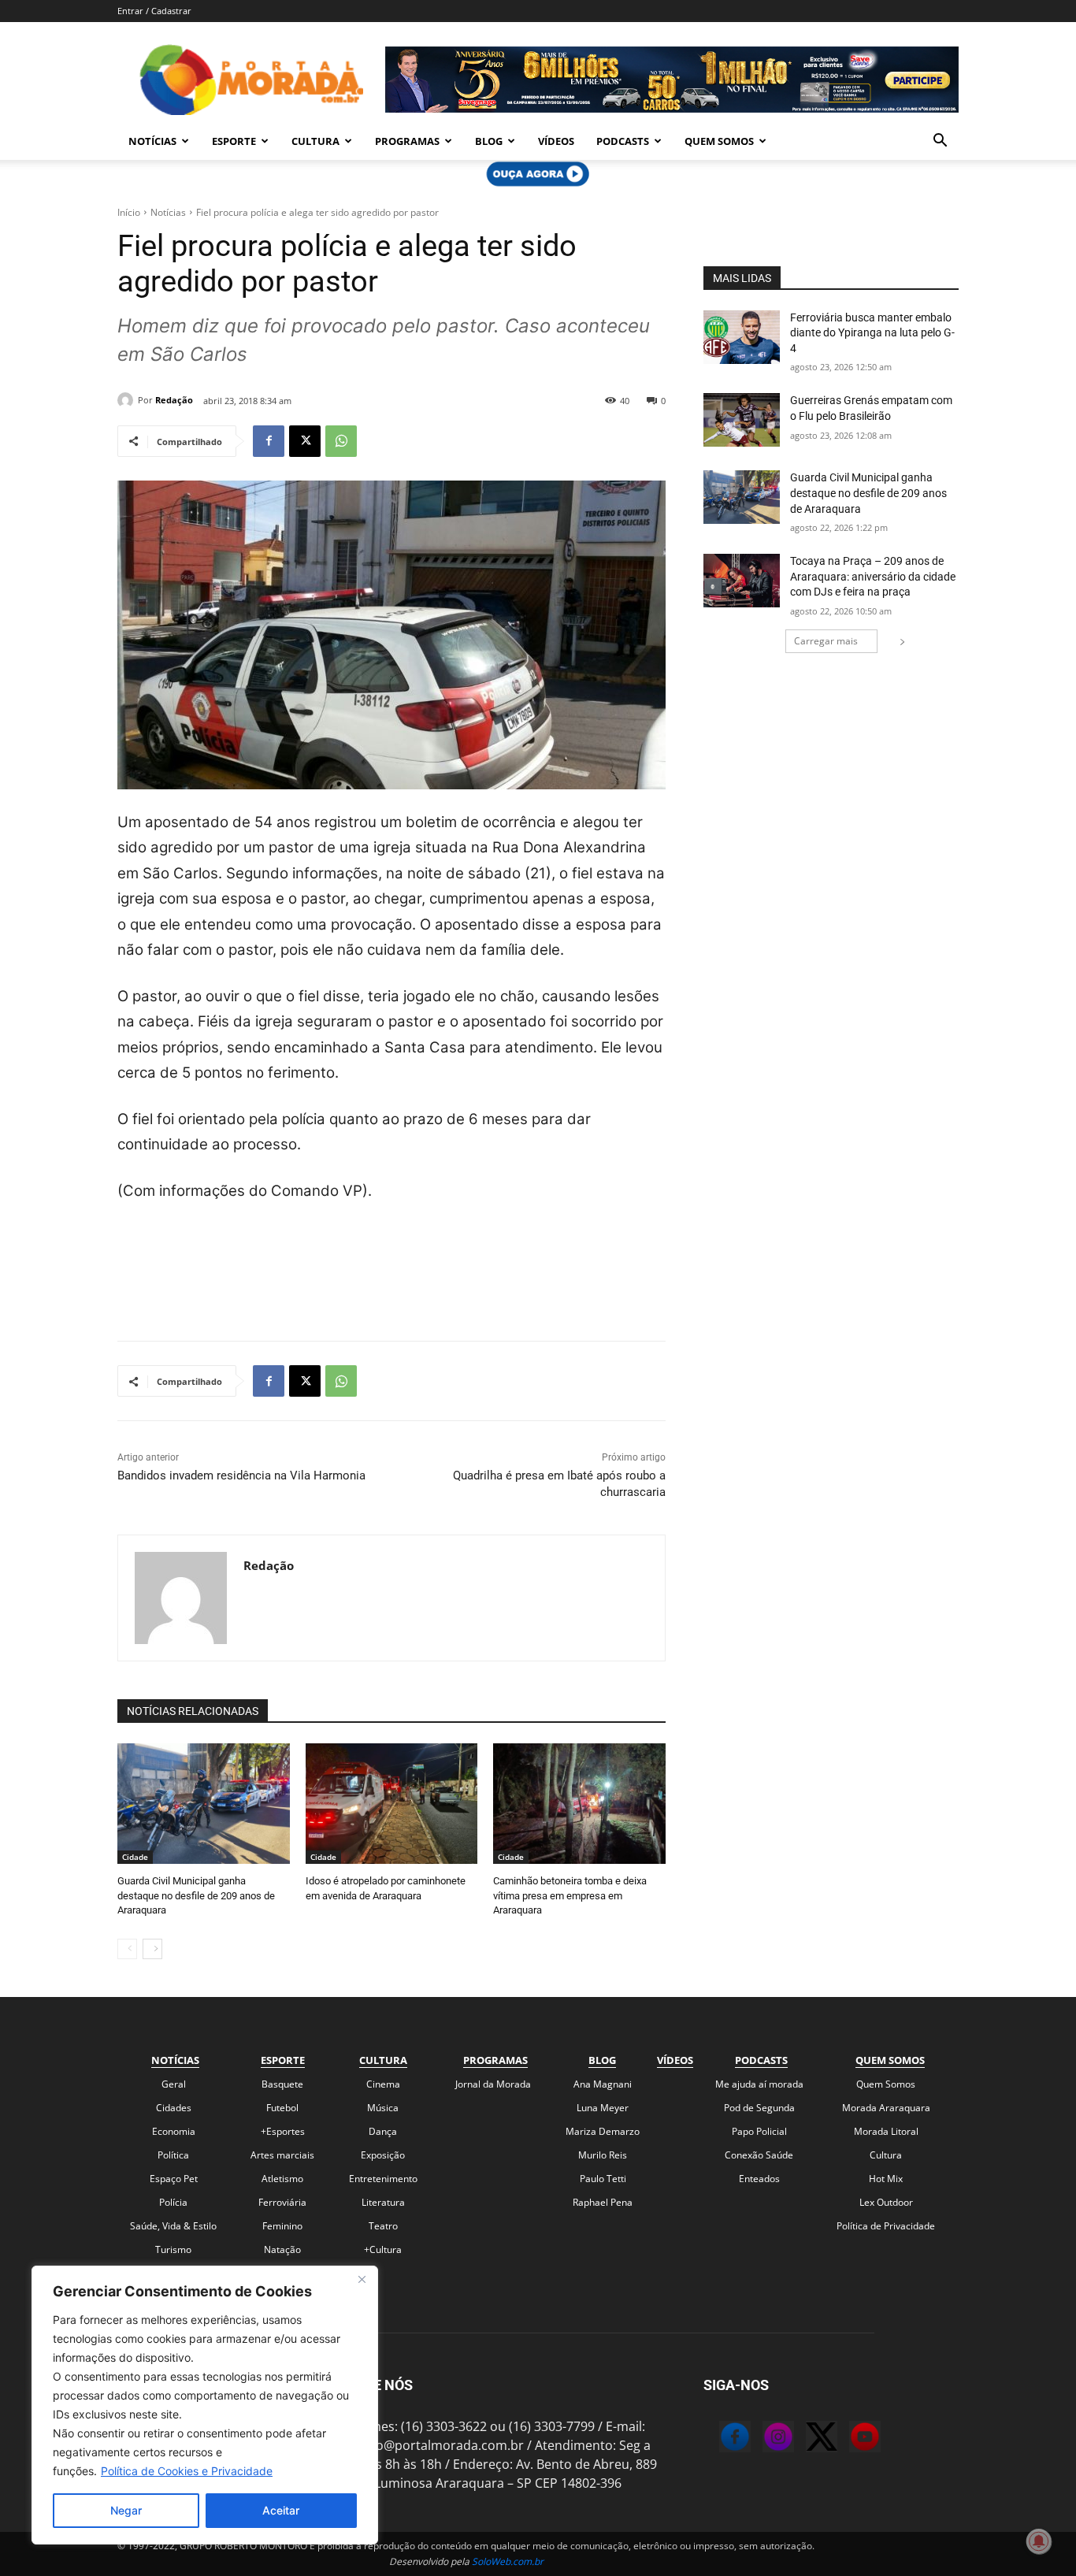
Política (173, 2155)
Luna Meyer (603, 2108)
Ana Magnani (603, 2084)
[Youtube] (849, 2439)
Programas (407, 141)
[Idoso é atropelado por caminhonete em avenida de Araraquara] (392, 1804)
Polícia (173, 2202)
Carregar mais (826, 641)
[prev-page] (127, 1949)
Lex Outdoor (886, 2202)
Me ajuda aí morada (759, 2084)
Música (383, 2108)
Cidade (135, 1857)
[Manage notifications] (1039, 2541)
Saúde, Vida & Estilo (173, 2226)
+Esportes (283, 2131)
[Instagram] (762, 2439)
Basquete (282, 2084)
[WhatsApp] (341, 441)
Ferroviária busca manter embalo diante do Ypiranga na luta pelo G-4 (872, 333)
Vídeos (556, 141)
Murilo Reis (603, 2155)
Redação (174, 400)
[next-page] (152, 1949)
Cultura (315, 141)
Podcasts (623, 141)
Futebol (282, 2108)
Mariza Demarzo (603, 2131)
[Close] (362, 2279)
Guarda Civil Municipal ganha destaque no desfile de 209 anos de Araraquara (196, 1895)
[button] (940, 142)
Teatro (383, 2226)
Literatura (383, 2202)
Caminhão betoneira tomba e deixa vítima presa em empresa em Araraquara (570, 1895)
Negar (126, 2510)
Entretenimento (383, 2179)
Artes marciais (282, 2155)
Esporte (234, 141)
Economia (174, 2131)
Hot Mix (886, 2179)
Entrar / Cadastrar (154, 11)
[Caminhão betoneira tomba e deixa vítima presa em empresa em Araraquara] (579, 1804)
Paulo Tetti (603, 2179)
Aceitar (281, 2510)
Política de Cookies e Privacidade (187, 2471)
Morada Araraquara (886, 2108)
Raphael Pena (603, 2202)
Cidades (174, 2108)
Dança (383, 2131)
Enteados (759, 2179)
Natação (282, 2249)
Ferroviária (282, 2202)
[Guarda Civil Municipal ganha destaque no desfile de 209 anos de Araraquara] (204, 1804)
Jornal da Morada (493, 2084)
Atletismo (282, 2179)
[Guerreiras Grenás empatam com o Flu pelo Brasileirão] (742, 420)
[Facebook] (269, 441)
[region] (205, 2405)
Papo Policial (759, 2131)
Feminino (282, 2226)
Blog (489, 141)
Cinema (383, 2084)
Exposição (383, 2155)
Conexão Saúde (759, 2155)
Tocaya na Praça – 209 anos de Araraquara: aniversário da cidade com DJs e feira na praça (873, 576)
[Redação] (128, 400)
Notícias (152, 141)
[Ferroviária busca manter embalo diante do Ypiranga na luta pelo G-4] (742, 337)
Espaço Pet (174, 2179)
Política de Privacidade (886, 2226)
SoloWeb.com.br (508, 2561)
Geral (174, 2084)
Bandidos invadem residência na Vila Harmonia (241, 1475)
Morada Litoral (886, 2131)
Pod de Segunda (759, 2108)
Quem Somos (719, 141)
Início (129, 212)
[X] (305, 441)
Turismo (173, 2249)
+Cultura (383, 2249)
